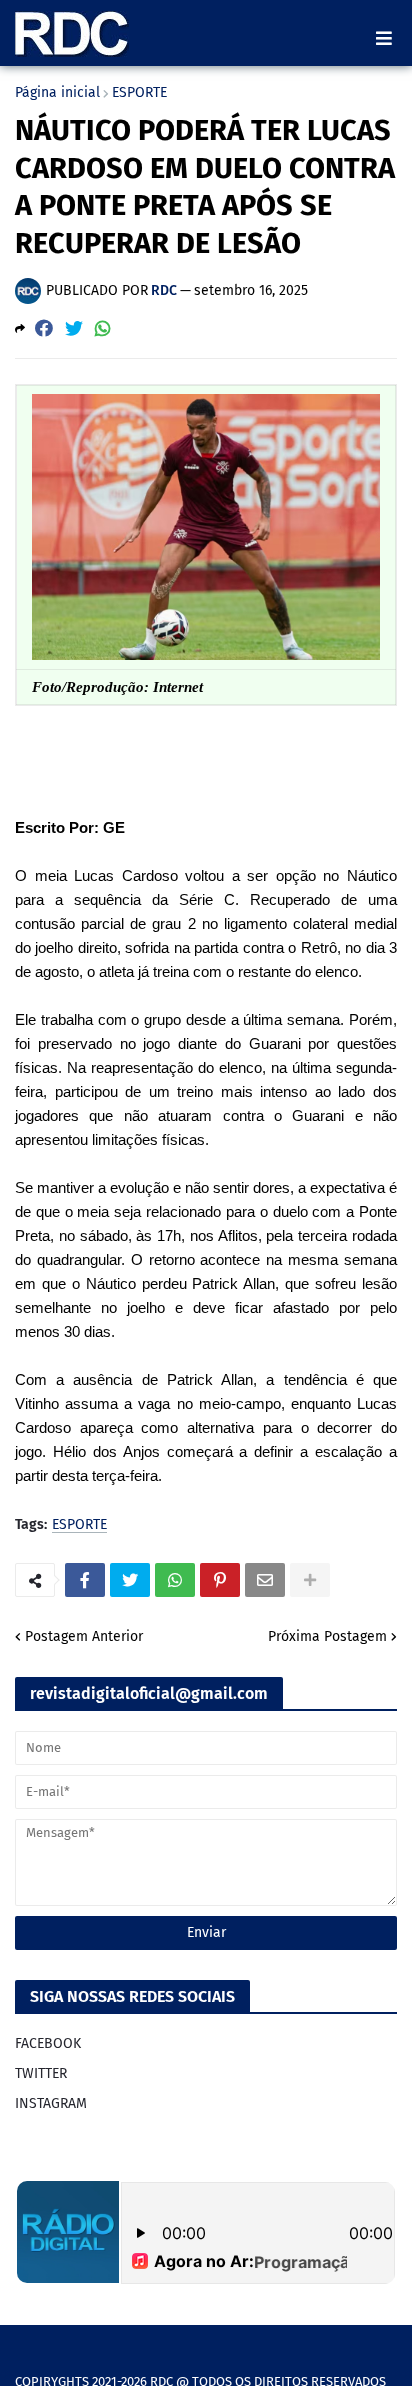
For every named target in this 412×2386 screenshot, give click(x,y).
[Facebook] (44, 328)
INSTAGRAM (51, 2103)
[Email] (265, 1580)
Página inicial (57, 93)
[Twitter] (74, 328)
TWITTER (41, 2073)
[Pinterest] (220, 1580)
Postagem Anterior (84, 1636)
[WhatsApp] (103, 328)
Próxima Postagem (327, 1636)
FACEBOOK (48, 2043)
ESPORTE (139, 93)
